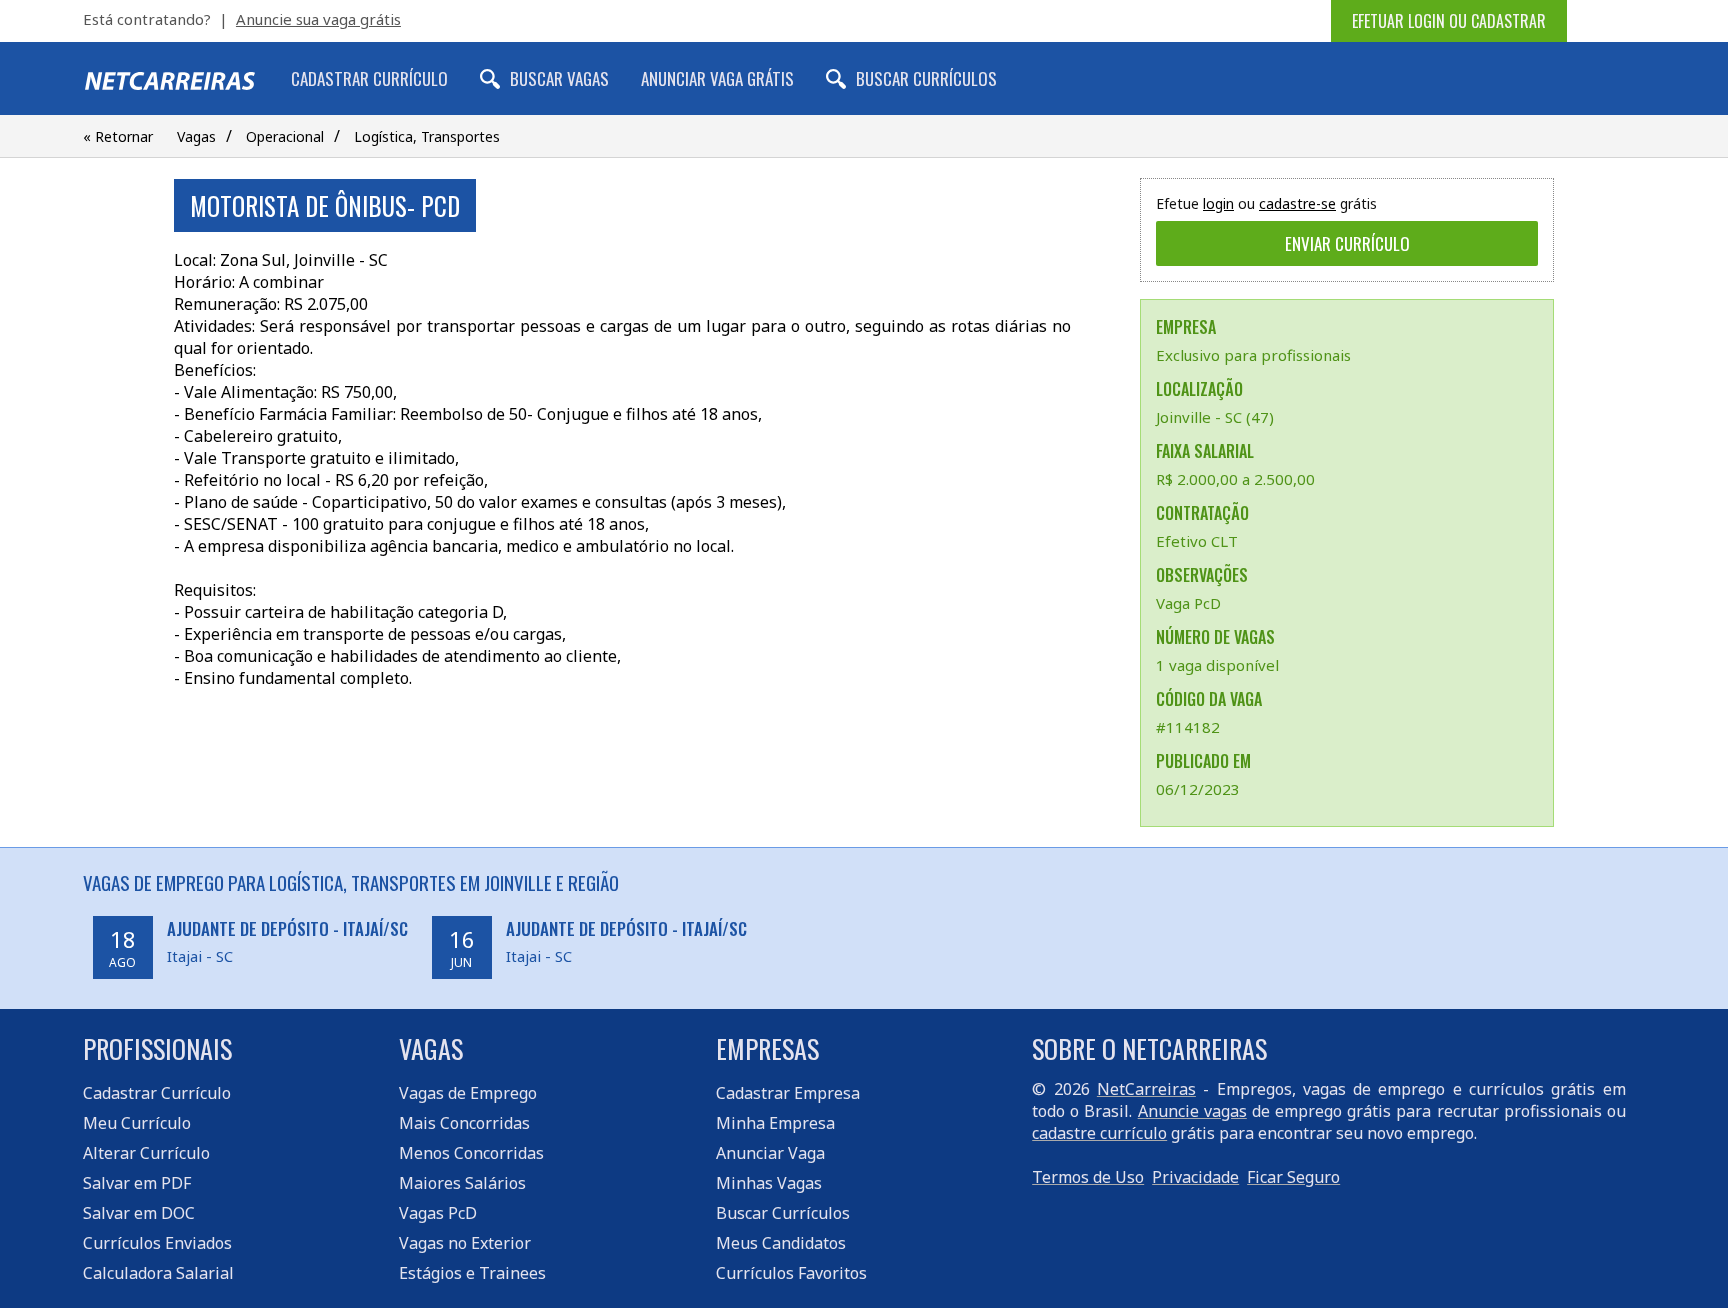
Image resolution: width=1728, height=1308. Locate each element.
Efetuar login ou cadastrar (1449, 21)
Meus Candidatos (781, 1243)
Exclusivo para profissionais (1253, 355)
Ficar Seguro (1293, 1177)
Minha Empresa (775, 1123)
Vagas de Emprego (468, 1093)
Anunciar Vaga (770, 1153)
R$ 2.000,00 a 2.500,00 (1235, 479)
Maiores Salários (462, 1183)
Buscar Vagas (559, 78)
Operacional (285, 136)
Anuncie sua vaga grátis (318, 19)
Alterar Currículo (146, 1153)
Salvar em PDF (137, 1183)
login (1218, 203)
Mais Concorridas (464, 1123)
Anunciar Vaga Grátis (717, 78)
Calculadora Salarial (158, 1273)
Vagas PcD (438, 1213)
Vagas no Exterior (465, 1243)
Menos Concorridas (471, 1153)
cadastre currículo (1099, 1133)
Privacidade (1195, 1177)
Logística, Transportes (427, 136)
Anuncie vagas (1192, 1111)
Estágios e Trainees (472, 1273)
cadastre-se (1297, 203)
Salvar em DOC (139, 1213)
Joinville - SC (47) (1215, 417)
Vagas (196, 136)
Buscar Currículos (926, 78)
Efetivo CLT (1197, 541)
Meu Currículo (137, 1123)
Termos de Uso (1088, 1177)
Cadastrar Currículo (369, 78)
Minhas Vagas (769, 1183)
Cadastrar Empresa (788, 1093)
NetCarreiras (1146, 1089)
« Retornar (118, 136)
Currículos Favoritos (791, 1273)
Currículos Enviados (157, 1243)
